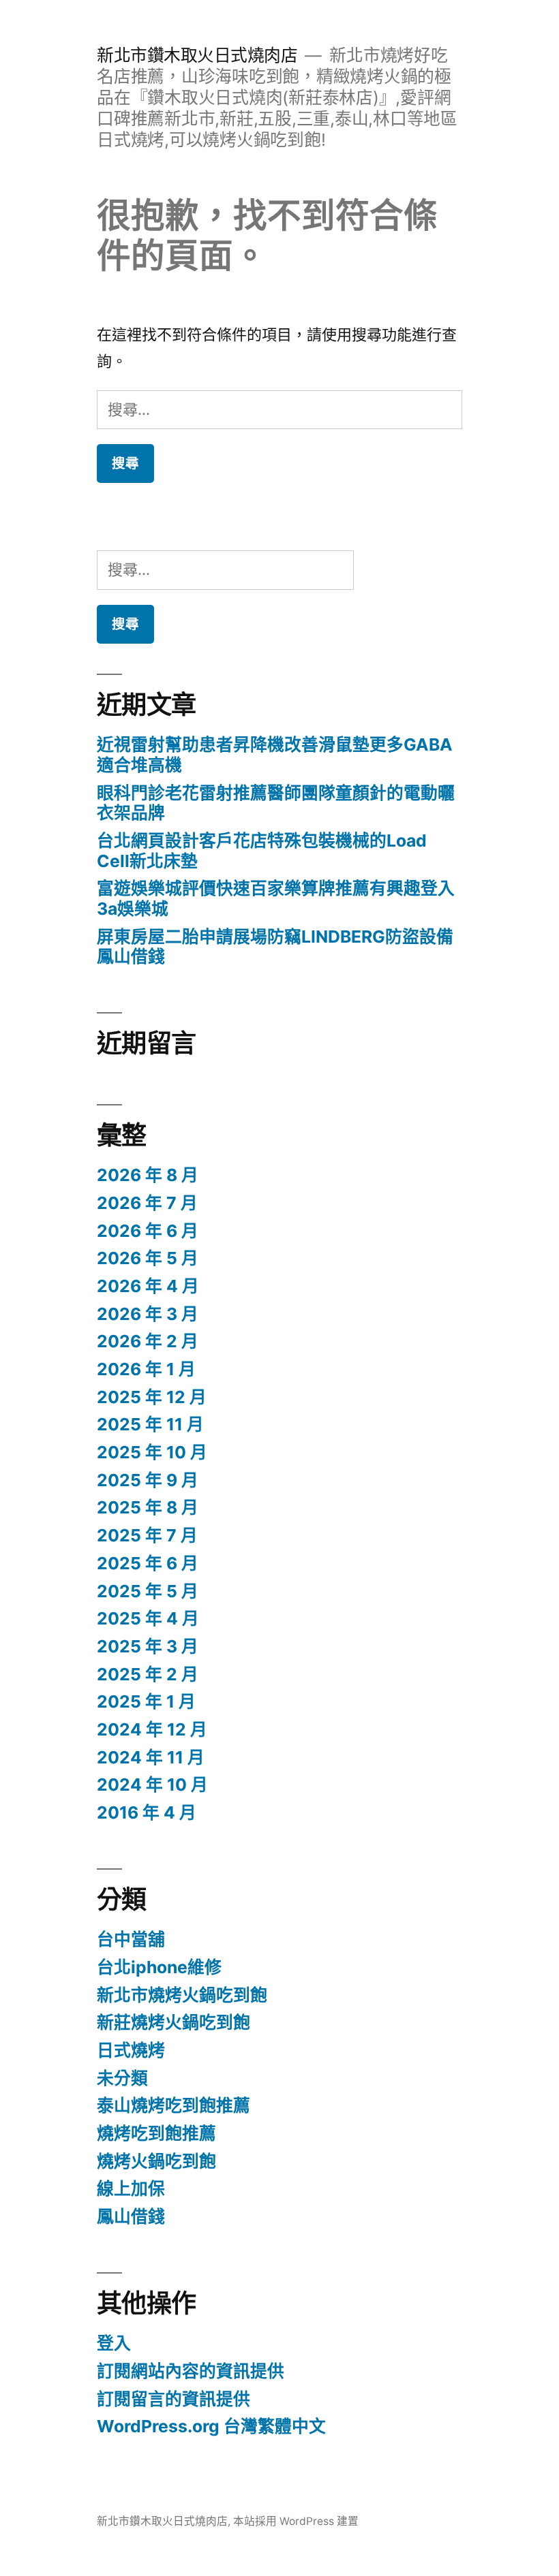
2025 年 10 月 (152, 1452)
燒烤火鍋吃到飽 (156, 2161)
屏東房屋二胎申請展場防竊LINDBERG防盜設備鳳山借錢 (275, 947)
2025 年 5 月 (148, 1591)
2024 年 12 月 (152, 1729)
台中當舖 (131, 1939)
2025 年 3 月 (148, 1646)
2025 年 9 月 (148, 1480)
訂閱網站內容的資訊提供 (191, 2371)
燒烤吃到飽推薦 (156, 2133)
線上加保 (131, 2188)
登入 (114, 2343)
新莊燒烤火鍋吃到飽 (173, 2022)
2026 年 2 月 (148, 1341)
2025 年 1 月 (146, 1701)
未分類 (122, 2078)
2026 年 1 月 (146, 1369)
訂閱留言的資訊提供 (173, 2399)
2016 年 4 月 (147, 1812)
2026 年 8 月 (148, 1175)
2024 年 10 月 (152, 1785)
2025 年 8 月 (148, 1507)
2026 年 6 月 (148, 1231)
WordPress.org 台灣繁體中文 (211, 2426)
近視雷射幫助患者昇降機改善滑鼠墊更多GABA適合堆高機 (275, 755)
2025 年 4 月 (148, 1618)
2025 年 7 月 (147, 1535)
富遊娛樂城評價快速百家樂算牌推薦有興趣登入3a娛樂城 (276, 898)
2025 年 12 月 (152, 1397)
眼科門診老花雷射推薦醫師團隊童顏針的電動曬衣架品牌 (276, 803)
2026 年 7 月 (147, 1203)
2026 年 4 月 (148, 1286)
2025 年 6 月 (148, 1563)
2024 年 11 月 (151, 1757)
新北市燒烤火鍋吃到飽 (182, 1995)
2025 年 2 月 (148, 1674)
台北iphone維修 (159, 1967)
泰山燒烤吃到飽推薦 (173, 2105)
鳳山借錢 (131, 2216)
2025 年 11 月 (150, 1424)
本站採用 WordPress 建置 (296, 2521)
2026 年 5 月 (148, 1258)
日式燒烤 (131, 2050)
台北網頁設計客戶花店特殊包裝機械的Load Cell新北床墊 (262, 851)
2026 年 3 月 (148, 1314)
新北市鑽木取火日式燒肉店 (197, 55)
